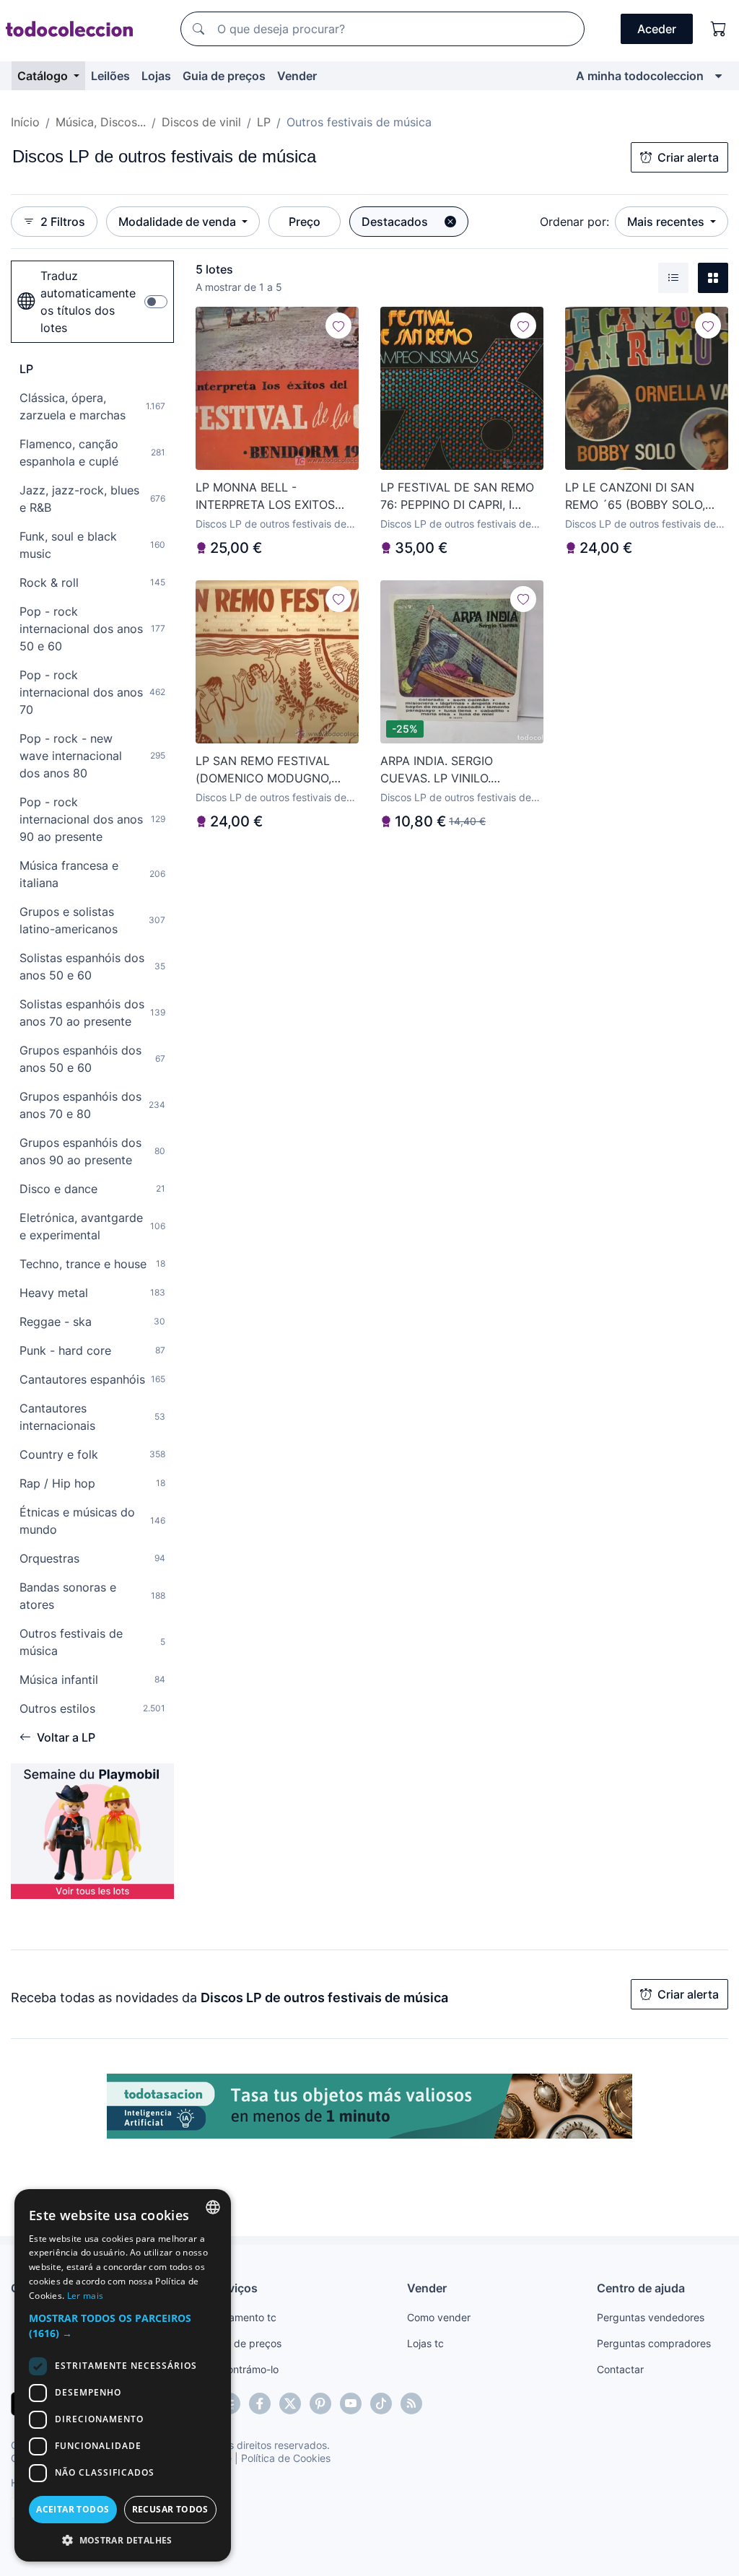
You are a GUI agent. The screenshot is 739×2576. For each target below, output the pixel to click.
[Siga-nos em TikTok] (381, 2403)
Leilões (110, 76)
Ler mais (85, 2296)
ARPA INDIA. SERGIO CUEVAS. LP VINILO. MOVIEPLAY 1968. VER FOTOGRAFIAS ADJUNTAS (453, 770)
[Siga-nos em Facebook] (260, 2403)
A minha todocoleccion (640, 76)
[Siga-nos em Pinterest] (320, 2403)
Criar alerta (688, 157)
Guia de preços (224, 76)
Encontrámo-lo (244, 2369)
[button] (123, 2326)
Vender (297, 76)
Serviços (234, 2288)
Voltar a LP (66, 1737)
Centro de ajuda (641, 2288)
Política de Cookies (286, 2458)
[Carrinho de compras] (719, 29)
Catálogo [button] (44, 76)
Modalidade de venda (179, 222)
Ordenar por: (574, 222)
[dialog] (123, 2375)
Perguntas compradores (654, 2343)
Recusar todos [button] (170, 2509)
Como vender (439, 2317)
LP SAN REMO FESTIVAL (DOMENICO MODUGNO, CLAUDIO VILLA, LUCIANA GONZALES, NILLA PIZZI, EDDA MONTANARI (269, 770)
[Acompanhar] (338, 326)
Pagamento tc (243, 2317)
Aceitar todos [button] (73, 2509)
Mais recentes (667, 222)
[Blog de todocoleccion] (411, 2403)
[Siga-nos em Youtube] (351, 2403)
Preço (305, 222)
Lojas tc (425, 2343)
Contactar (620, 2369)
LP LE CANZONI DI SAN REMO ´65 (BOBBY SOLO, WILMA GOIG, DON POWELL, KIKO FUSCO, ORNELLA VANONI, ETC (643, 497)
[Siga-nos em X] (290, 2403)
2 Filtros (63, 222)
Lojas (156, 76)
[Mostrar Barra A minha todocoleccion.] (718, 76)
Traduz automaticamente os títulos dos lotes (88, 302)
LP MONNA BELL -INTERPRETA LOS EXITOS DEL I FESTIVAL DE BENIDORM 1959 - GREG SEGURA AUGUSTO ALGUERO (265, 497)
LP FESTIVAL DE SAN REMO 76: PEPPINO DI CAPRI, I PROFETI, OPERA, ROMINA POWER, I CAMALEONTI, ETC (460, 497)
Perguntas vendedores (651, 2317)
